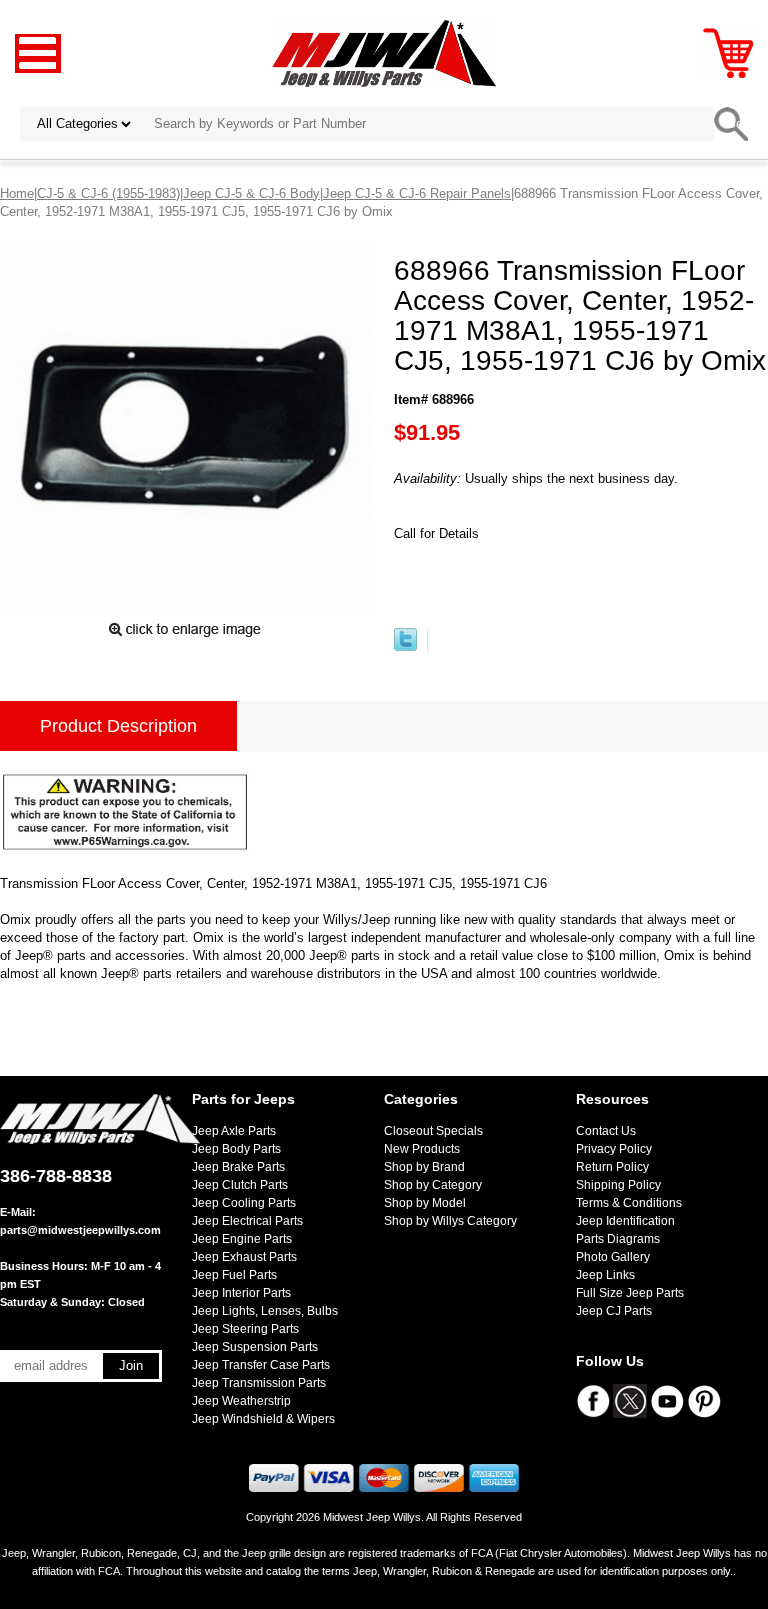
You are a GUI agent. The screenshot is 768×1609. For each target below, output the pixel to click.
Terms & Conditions (629, 1203)
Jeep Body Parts (236, 1149)
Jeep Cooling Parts (244, 1203)
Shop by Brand (424, 1167)
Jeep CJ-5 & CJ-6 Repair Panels (417, 193)
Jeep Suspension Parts (255, 1347)
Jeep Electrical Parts (247, 1221)
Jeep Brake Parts (238, 1167)
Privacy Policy (614, 1149)
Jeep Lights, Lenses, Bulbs (265, 1311)
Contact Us (606, 1131)
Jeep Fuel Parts (234, 1275)
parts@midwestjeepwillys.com (80, 1230)
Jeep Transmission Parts (259, 1383)
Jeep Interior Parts (241, 1293)
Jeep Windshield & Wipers (263, 1419)
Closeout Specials (433, 1131)
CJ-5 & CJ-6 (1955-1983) (108, 193)
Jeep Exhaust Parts (244, 1257)
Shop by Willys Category (450, 1221)
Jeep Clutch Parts (240, 1185)
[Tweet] (405, 646)
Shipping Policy (618, 1185)
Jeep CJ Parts (614, 1311)
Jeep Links (605, 1275)
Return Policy (612, 1167)
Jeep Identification (625, 1221)
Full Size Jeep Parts (630, 1293)
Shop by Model (425, 1203)
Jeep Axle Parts (234, 1131)
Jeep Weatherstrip (241, 1401)
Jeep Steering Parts (245, 1329)
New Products (422, 1149)
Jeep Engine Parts (242, 1239)
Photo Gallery (613, 1257)
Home (17, 193)
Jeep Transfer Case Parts (261, 1365)
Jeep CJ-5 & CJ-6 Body (251, 193)
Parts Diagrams (618, 1239)
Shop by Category (433, 1185)
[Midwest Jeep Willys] (384, 52)
